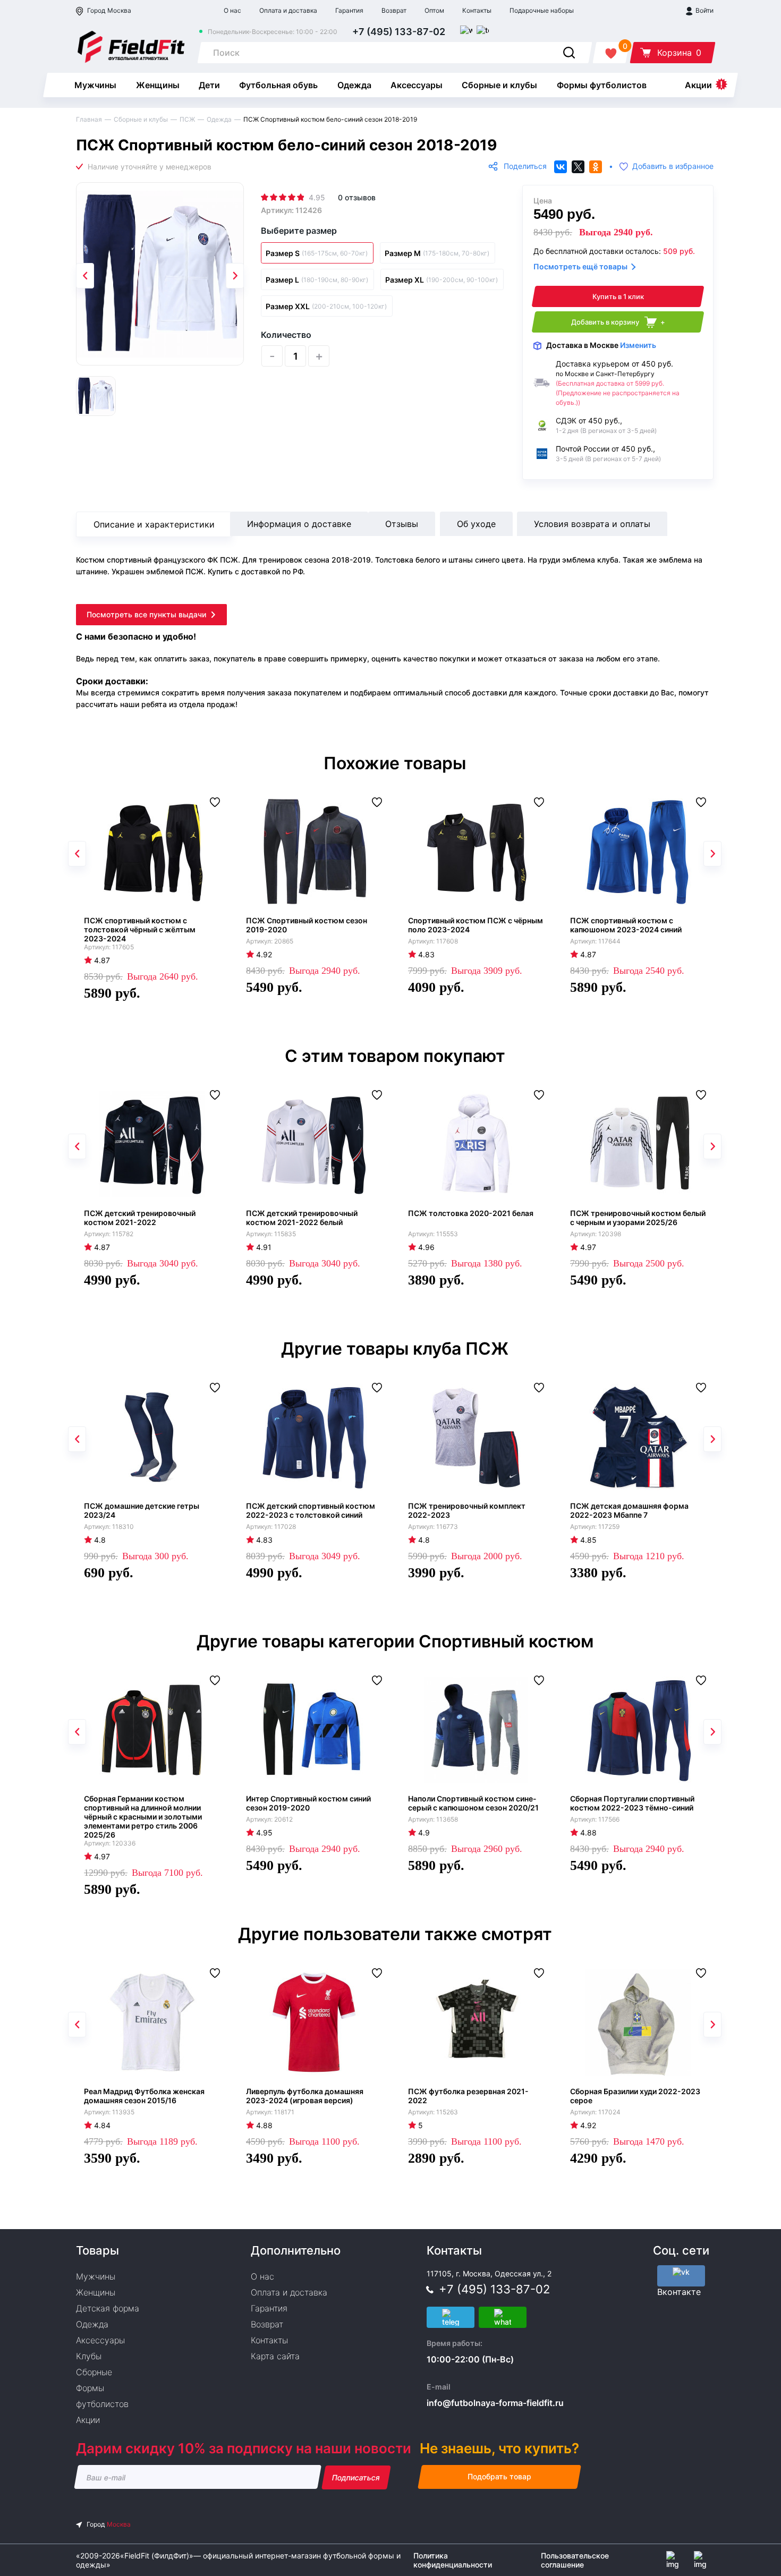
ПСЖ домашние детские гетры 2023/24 (142, 1510)
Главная (89, 119)
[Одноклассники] (596, 167)
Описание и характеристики (154, 524)
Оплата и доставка (288, 10)
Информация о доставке (299, 524)
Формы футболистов (602, 85)
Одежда (354, 85)
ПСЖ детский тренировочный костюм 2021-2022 (140, 1218)
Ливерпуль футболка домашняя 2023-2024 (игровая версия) (305, 2096)
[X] (578, 167)
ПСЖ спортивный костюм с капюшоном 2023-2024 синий (626, 925)
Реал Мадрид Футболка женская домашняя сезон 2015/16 (144, 2096)
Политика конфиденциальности (453, 2560)
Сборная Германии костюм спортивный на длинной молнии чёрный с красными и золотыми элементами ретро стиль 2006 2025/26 (143, 1817)
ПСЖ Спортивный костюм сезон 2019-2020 (307, 925)
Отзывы (402, 524)
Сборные (94, 2372)
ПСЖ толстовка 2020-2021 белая (471, 1213)
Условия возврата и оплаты (592, 524)
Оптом (434, 10)
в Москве (601, 345)
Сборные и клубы (499, 85)
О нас (232, 10)
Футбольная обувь (278, 85)
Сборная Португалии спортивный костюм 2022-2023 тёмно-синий (632, 1803)
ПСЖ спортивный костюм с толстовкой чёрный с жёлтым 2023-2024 (140, 929)
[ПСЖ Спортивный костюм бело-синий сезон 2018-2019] (160, 274)
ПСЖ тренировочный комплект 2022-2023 (467, 1510)
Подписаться (356, 2477)
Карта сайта (275, 2356)
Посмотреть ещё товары (580, 266)
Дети (209, 85)
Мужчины (95, 85)
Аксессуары (417, 85)
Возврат (394, 10)
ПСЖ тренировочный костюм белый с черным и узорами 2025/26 (638, 1218)
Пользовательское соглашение (575, 2560)
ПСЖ (187, 119)
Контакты (477, 10)
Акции (698, 85)
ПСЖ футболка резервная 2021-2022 (468, 2096)
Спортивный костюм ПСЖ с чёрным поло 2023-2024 (476, 925)
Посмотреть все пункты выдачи (146, 614)
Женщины (158, 85)
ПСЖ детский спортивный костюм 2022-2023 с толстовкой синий (311, 1510)
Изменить (638, 345)
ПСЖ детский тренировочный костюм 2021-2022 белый (302, 1218)
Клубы (89, 2356)
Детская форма (108, 2308)
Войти (704, 10)
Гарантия (349, 10)
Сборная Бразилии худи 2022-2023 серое (635, 2096)
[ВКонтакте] (561, 167)
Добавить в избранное (673, 167)
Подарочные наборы (542, 10)
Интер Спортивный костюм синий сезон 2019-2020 (308, 1803)
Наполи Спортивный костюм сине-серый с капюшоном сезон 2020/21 (473, 1803)
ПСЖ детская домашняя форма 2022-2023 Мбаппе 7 (629, 1510)
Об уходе (476, 524)
